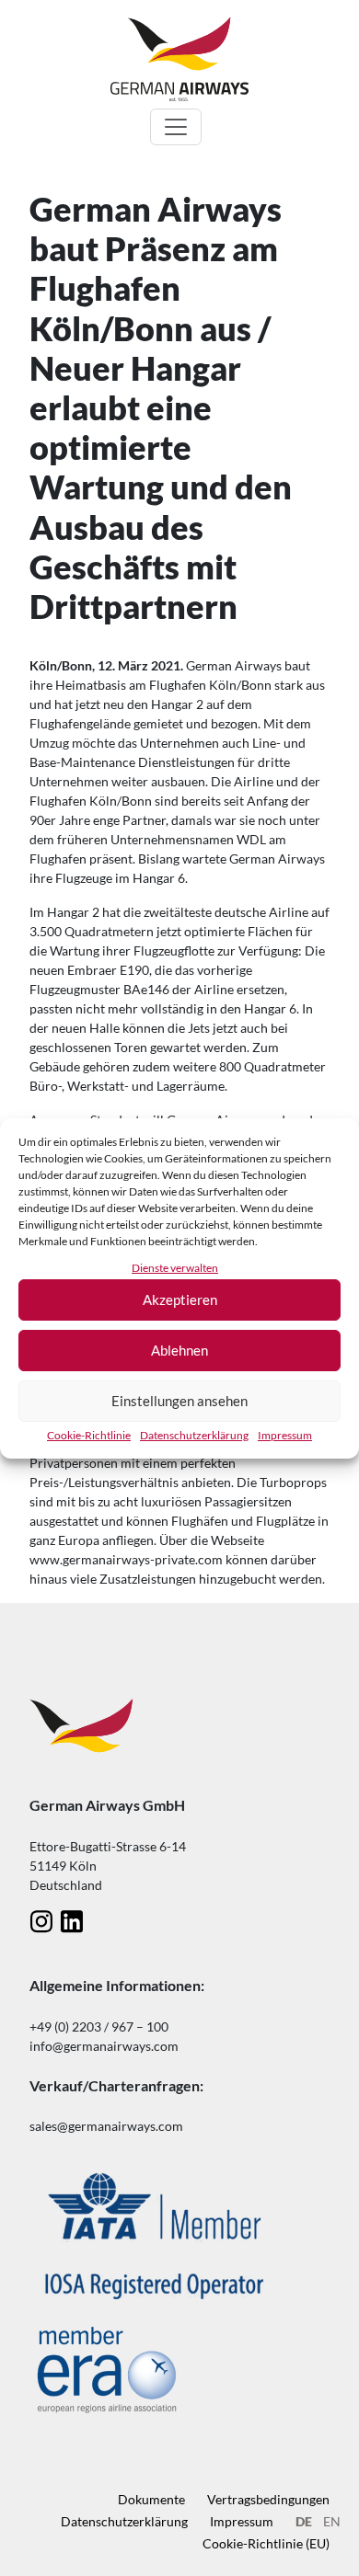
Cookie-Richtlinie (89, 1435)
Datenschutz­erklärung (194, 1435)
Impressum (285, 1435)
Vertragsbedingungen (268, 2499)
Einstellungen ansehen (179, 1401)
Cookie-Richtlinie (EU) (266, 2543)
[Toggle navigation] (176, 127)
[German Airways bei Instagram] (41, 1921)
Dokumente (151, 2499)
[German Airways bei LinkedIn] (71, 1921)
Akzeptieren (180, 1299)
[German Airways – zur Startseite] (179, 58)
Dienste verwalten (175, 1268)
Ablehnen (179, 1350)
